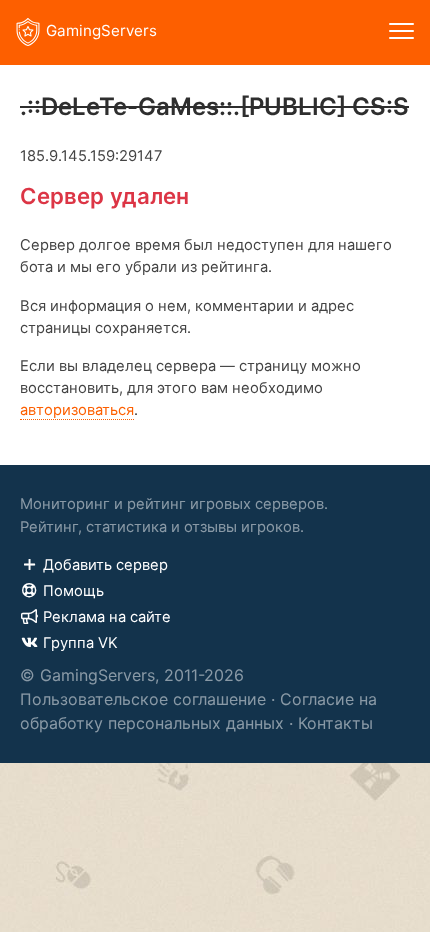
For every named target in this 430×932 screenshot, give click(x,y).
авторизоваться (77, 410)
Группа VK (80, 643)
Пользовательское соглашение (143, 699)
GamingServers (101, 30)
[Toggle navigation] (401, 32)
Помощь (73, 591)
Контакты (335, 723)
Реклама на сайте (107, 617)
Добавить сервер (105, 565)
